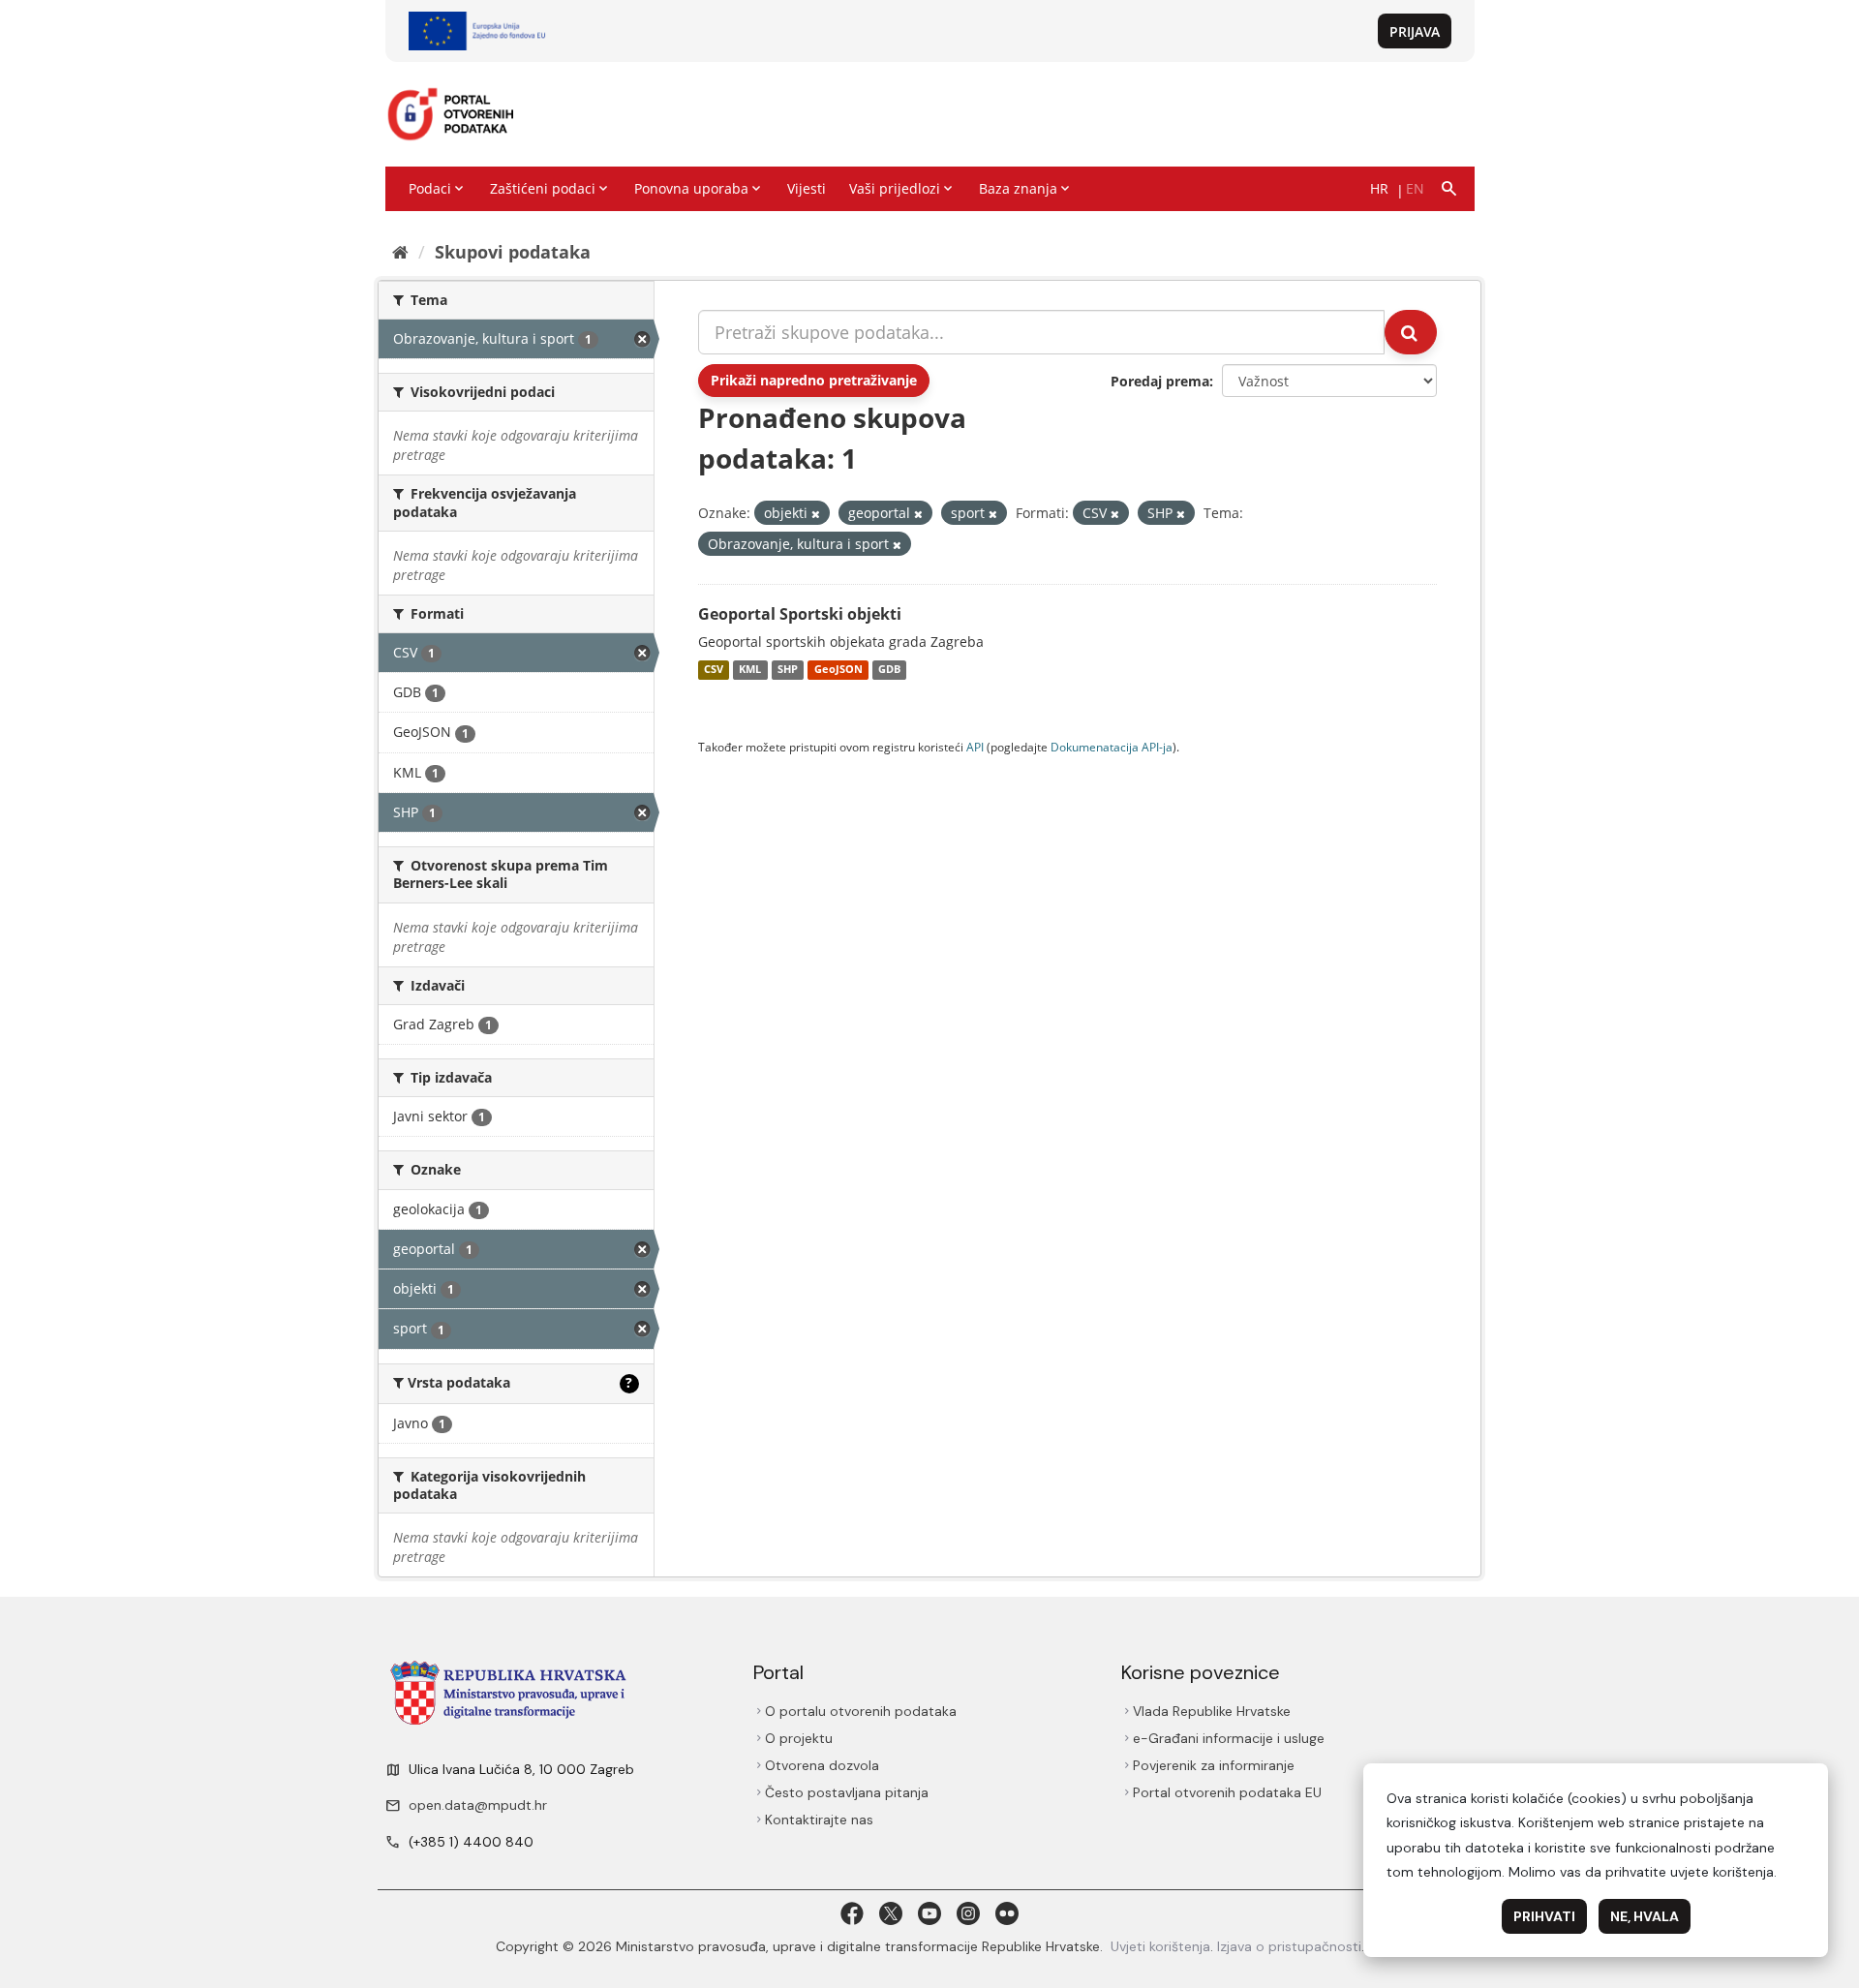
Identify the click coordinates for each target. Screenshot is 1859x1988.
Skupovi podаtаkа (513, 252)
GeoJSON (838, 670)
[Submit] (1411, 332)
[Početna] (400, 252)
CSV (714, 670)
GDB (889, 670)
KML (750, 670)
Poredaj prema (1160, 381)
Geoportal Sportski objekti (800, 614)
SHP (788, 670)
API (975, 747)
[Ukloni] (816, 514)
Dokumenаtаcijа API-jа (1112, 747)
